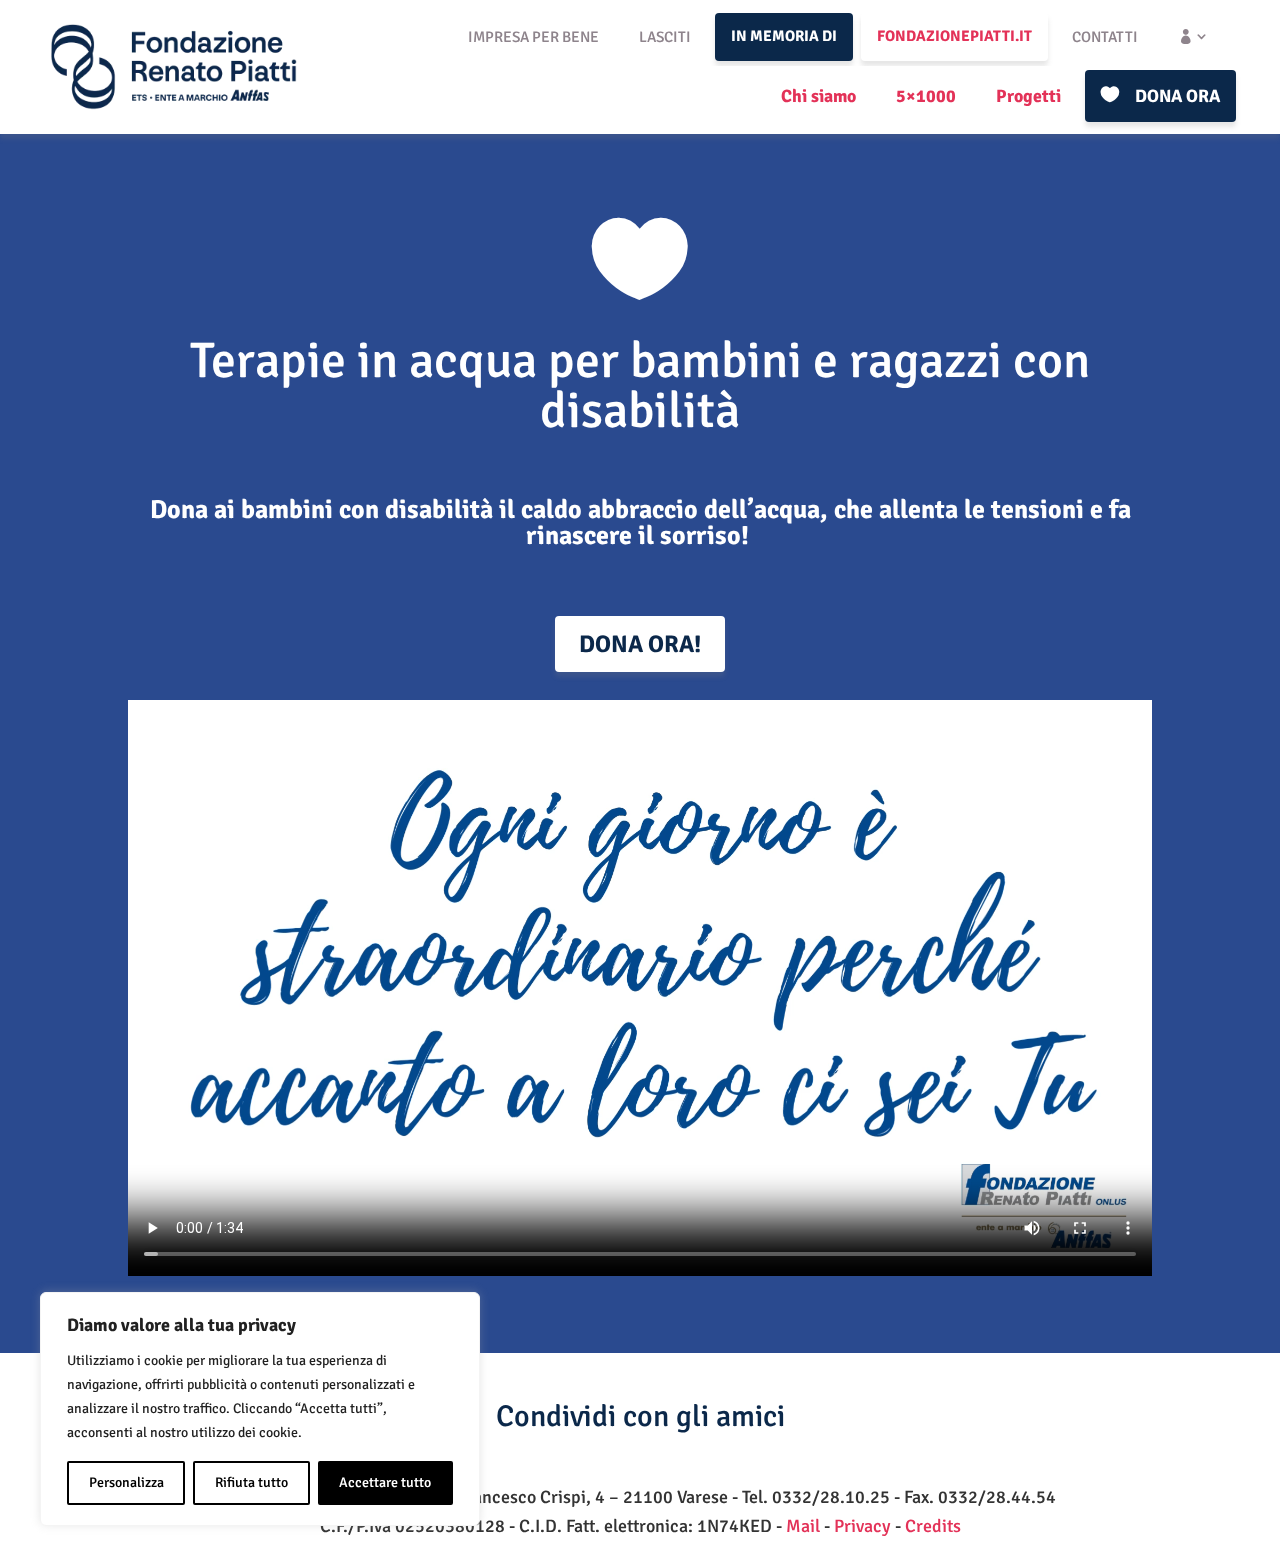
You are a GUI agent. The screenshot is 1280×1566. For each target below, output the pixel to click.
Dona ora (1177, 96)
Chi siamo (818, 96)
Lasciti (665, 37)
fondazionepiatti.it (954, 36)
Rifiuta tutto (251, 1482)
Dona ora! (640, 644)
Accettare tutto (385, 1482)
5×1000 (926, 96)
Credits (933, 1526)
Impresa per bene (533, 37)
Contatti (1105, 37)
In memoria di (784, 36)
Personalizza (126, 1482)
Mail (803, 1526)
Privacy (862, 1526)
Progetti (1028, 96)
